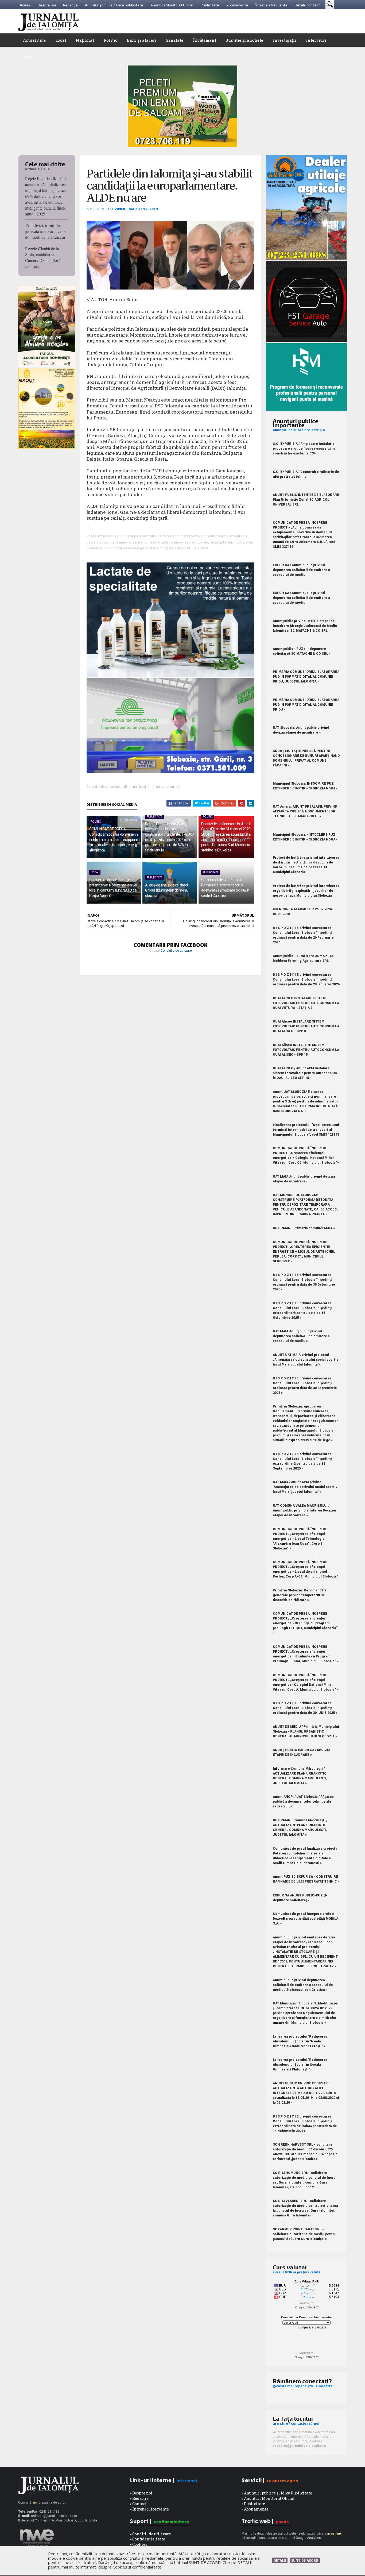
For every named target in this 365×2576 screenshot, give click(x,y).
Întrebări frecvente (271, 5)
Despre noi (47, 5)
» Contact (138, 2504)
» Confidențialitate (147, 2539)
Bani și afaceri (142, 40)
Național (85, 40)
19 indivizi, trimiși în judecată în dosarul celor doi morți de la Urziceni (46, 231)
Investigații (285, 40)
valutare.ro (306, 2303)
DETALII (280, 2560)
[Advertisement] (250, 21)
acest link (334, 2533)
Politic (110, 40)
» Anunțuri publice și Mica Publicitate (277, 2493)
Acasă (25, 5)
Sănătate (175, 40)
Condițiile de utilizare (176, 951)
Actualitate (34, 40)
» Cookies (139, 2544)
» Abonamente (255, 2509)
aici (35, 2502)
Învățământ (205, 40)
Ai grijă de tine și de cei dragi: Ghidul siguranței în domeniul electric (167, 890)
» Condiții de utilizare (150, 2534)
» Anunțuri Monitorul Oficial (268, 2498)
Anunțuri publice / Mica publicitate (114, 5)
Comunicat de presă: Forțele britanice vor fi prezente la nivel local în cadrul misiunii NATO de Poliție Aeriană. (113, 888)
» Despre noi (141, 2493)
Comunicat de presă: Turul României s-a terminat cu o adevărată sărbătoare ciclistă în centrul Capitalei (225, 888)
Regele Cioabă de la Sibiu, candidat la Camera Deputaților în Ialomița (44, 257)
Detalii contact (307, 5)
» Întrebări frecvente (149, 2509)
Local (61, 40)
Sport (28, 56)
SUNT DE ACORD (305, 2560)
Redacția (70, 5)
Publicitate (210, 5)
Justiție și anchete (244, 40)
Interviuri (316, 40)
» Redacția (139, 2498)
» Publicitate (253, 2504)
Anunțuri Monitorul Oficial (172, 5)
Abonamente (237, 5)
